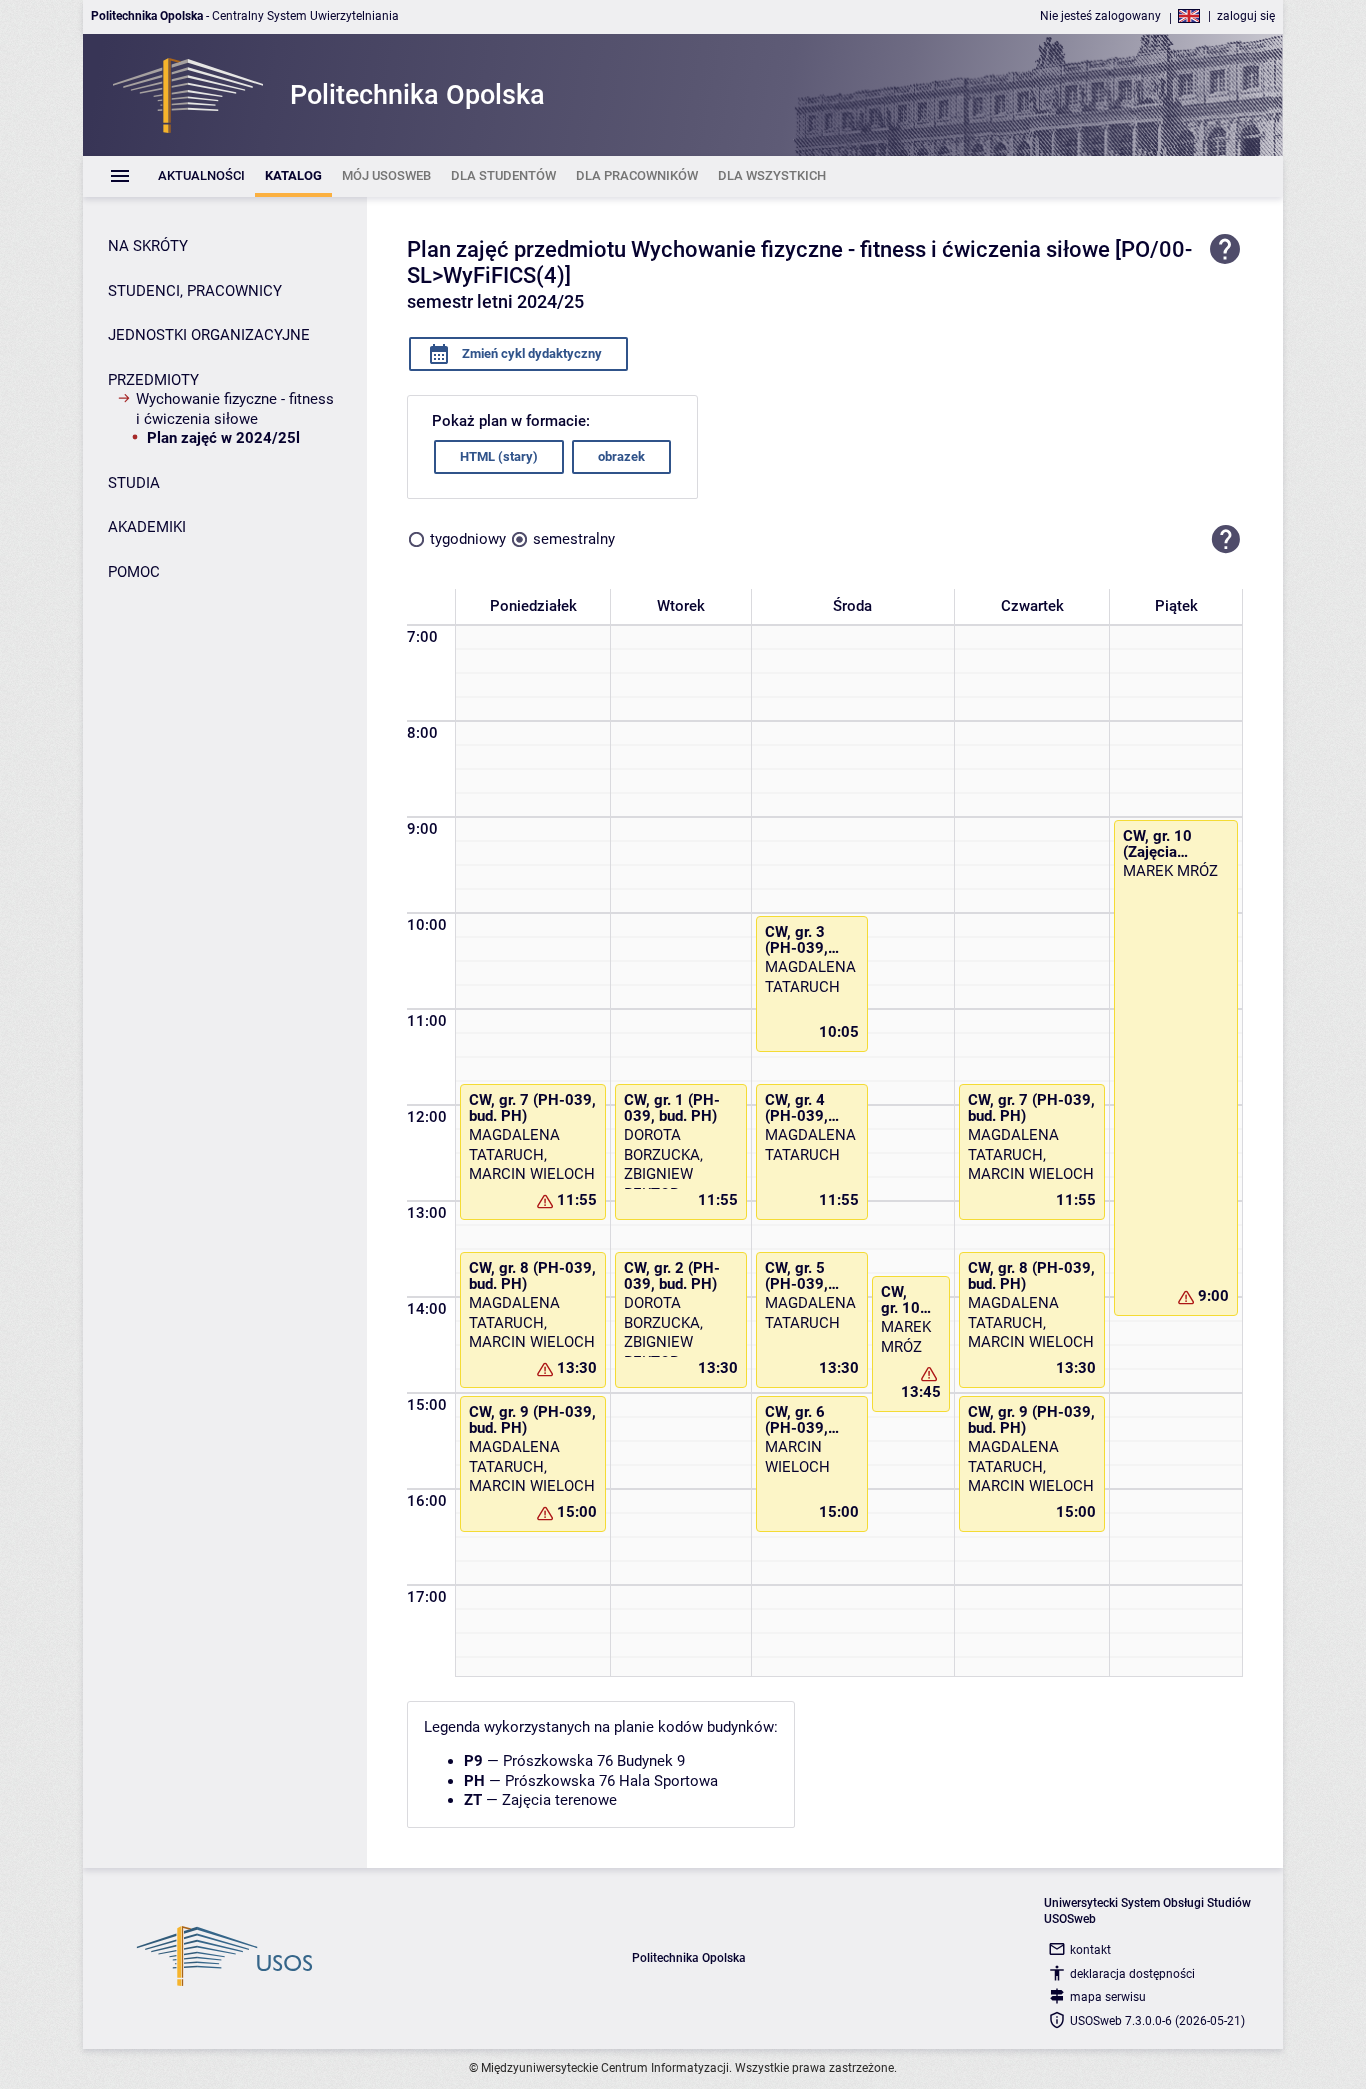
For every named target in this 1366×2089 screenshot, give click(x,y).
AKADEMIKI (147, 527)
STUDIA (134, 483)
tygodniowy (468, 539)
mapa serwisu (1108, 1997)
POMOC (134, 572)
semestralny (574, 539)
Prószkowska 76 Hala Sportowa (611, 1781)
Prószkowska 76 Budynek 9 (594, 1761)
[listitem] (201, 176)
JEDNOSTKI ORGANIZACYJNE (209, 335)
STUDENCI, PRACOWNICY (195, 291)
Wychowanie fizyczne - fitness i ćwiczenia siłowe (235, 409)
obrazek (621, 456)
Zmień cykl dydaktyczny (530, 353)
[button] (1226, 540)
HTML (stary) (499, 456)
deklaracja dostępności (1132, 1974)
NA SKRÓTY (148, 246)
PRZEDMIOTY (153, 380)
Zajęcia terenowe (559, 1800)
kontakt (1090, 1950)
